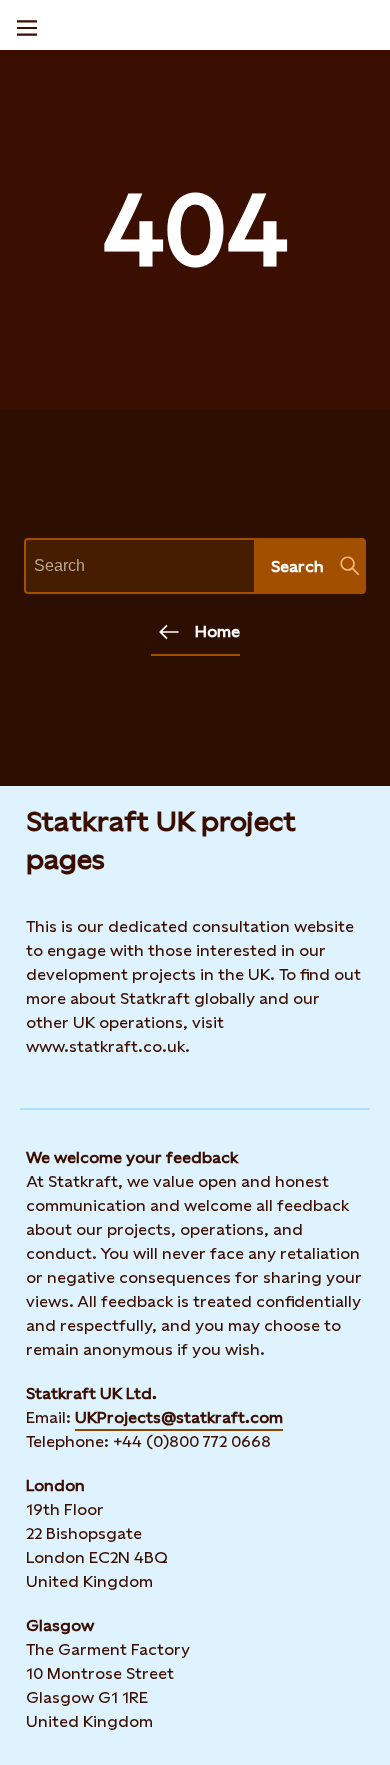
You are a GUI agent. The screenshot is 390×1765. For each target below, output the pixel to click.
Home (217, 631)
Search (297, 566)
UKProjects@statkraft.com (179, 1417)
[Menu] (27, 25)
